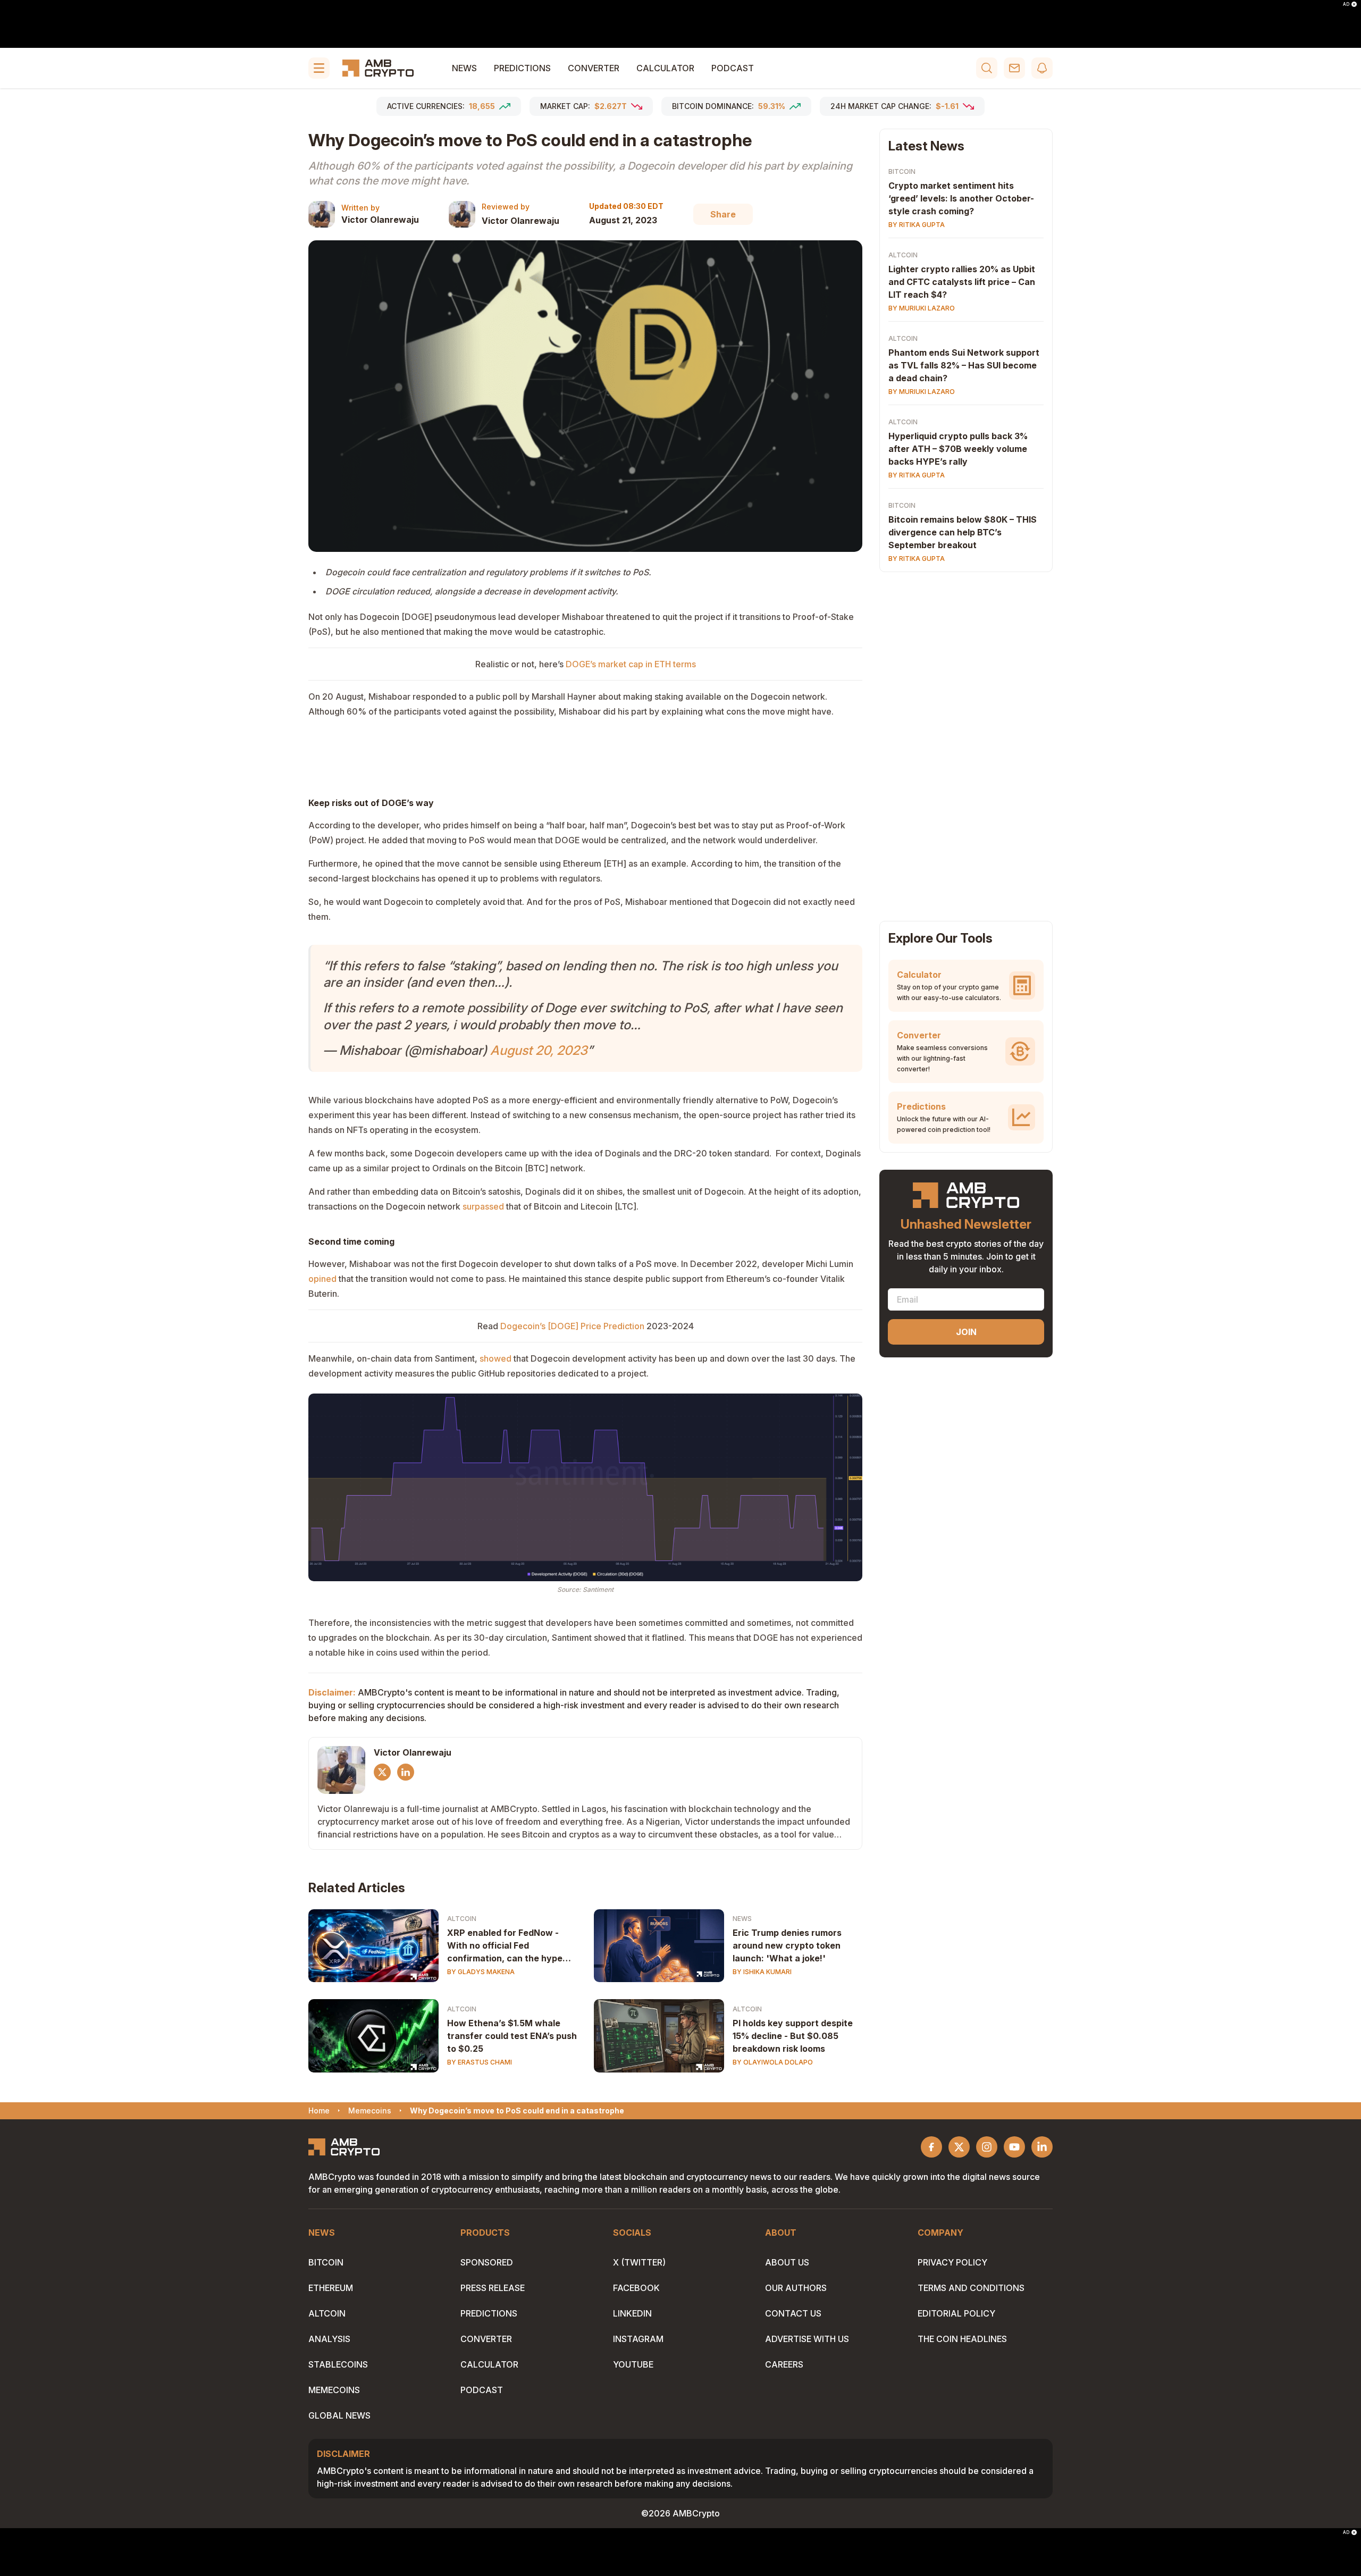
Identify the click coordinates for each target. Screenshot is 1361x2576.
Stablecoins (338, 2364)
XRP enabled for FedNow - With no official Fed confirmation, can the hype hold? (505, 1946)
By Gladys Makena (481, 1972)
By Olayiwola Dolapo (773, 2062)
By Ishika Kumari (762, 1972)
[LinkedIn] (406, 1772)
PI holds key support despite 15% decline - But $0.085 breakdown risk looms (793, 2036)
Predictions (522, 68)
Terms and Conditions (971, 2288)
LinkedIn (632, 2313)
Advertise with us (807, 2339)
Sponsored (487, 2262)
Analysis (329, 2339)
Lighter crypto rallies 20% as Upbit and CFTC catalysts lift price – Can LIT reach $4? (962, 282)
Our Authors (796, 2288)
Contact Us (793, 2313)
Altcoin (462, 1919)
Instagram (638, 2339)
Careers (784, 2364)
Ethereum (331, 2288)
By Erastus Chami (480, 2062)
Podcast (733, 68)
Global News (339, 2415)
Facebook (636, 2288)
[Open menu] (319, 68)
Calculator (665, 68)
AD (1346, 4)
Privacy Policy (952, 2262)
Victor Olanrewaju (380, 220)
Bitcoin (902, 171)
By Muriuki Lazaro (922, 308)
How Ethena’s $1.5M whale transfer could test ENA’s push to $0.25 (512, 2036)
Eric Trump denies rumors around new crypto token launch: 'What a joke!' (787, 1945)
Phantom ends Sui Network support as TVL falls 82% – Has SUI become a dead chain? (964, 365)
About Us (787, 2262)
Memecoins (334, 2390)
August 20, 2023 (539, 1050)
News (464, 68)
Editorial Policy (956, 2313)
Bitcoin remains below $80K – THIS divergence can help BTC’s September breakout (963, 532)
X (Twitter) (639, 2262)
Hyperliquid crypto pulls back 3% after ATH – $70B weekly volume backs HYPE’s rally (958, 449)
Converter (594, 68)
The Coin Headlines (962, 2339)
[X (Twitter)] (382, 1772)
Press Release (493, 2288)
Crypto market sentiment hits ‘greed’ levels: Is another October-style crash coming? (961, 198)
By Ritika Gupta (917, 225)
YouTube (633, 2364)
